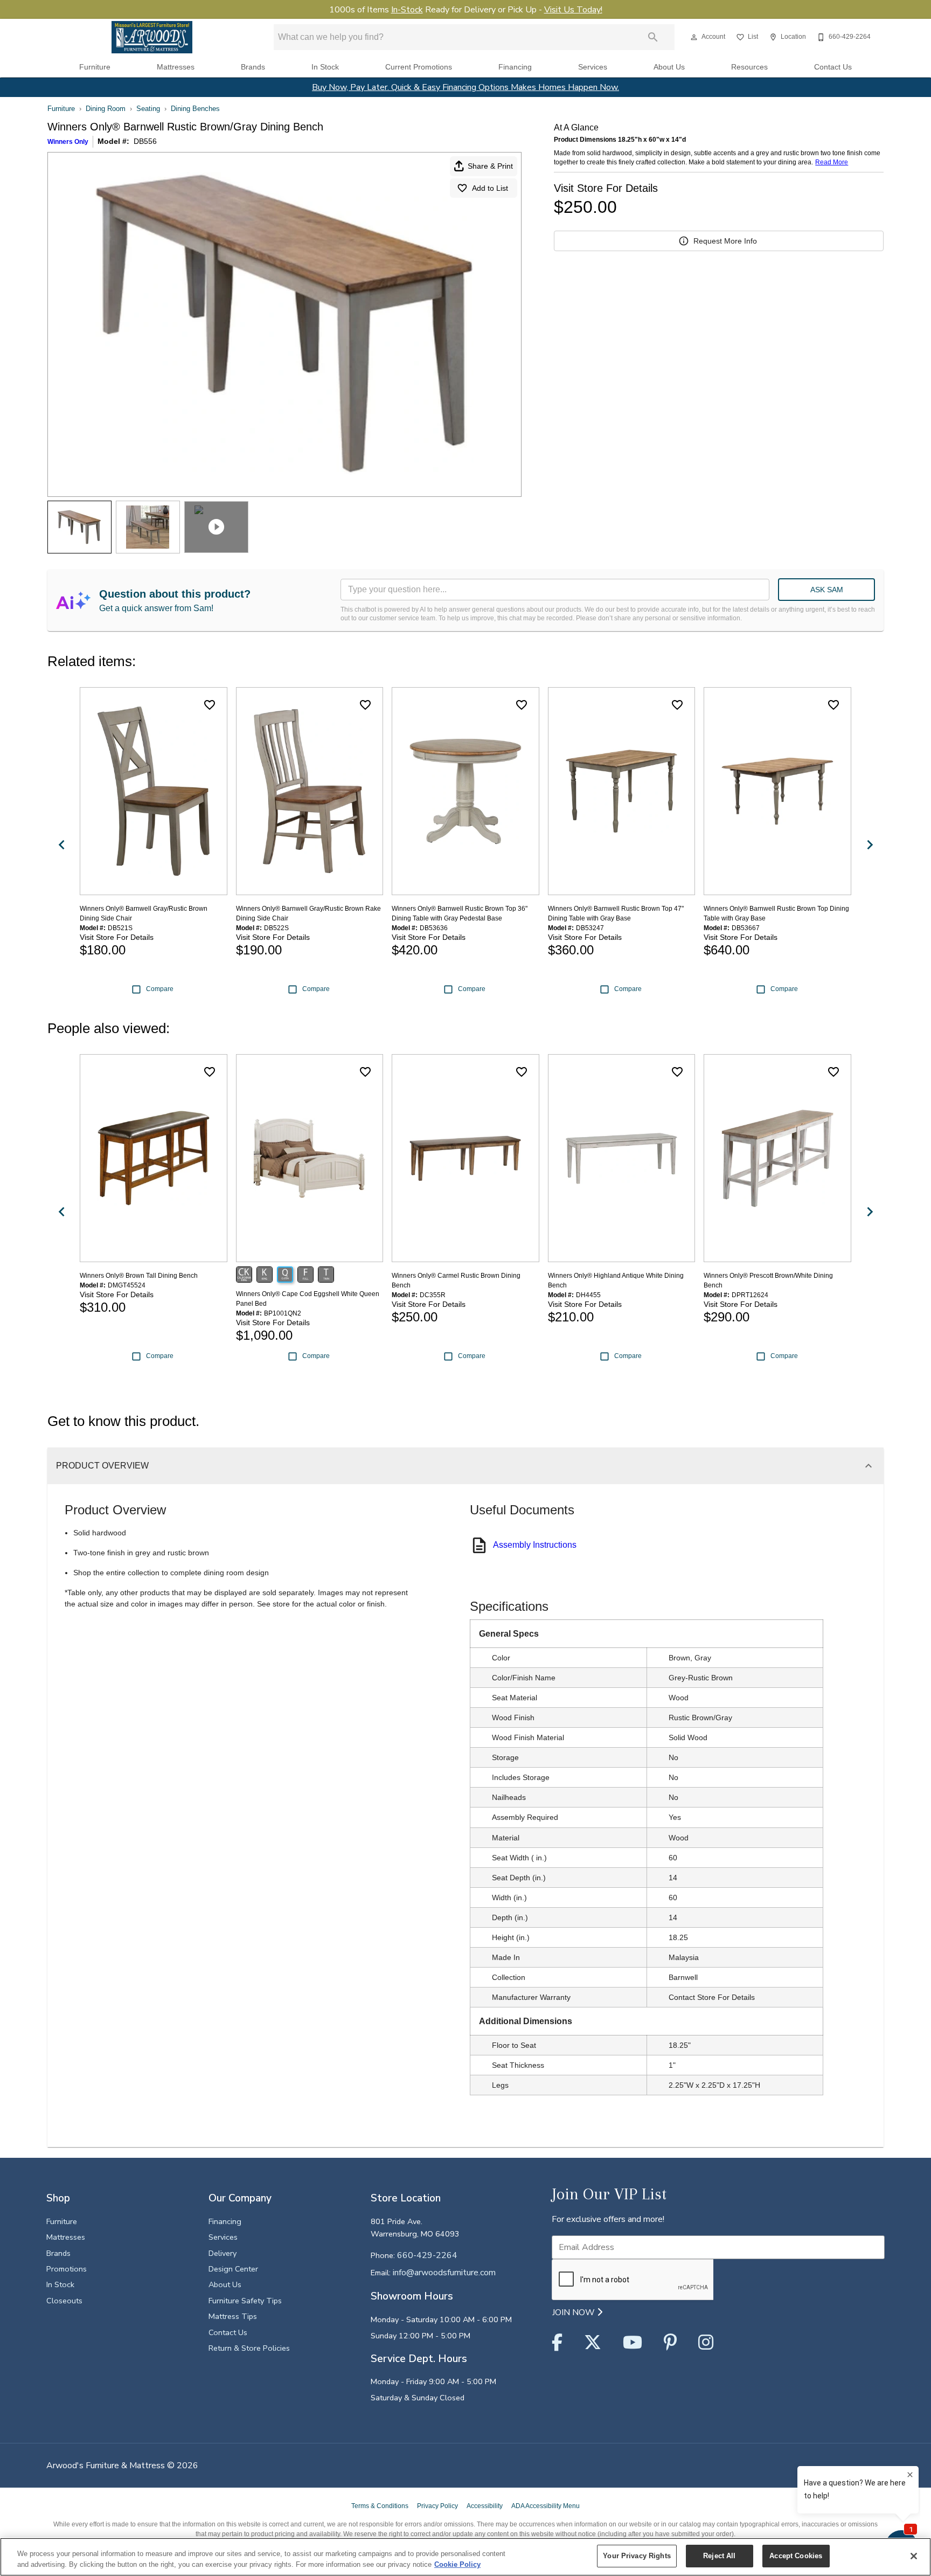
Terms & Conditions (380, 2506)
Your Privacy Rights (637, 2556)
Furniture (95, 67)
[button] (694, 37)
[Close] (914, 2556)
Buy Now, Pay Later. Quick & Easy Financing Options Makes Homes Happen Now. (465, 87)
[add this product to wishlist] (210, 705)
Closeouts (64, 2301)
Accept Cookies (796, 2556)
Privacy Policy (437, 2506)
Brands (253, 67)
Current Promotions (419, 67)
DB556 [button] (145, 141)
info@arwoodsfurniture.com (444, 2273)
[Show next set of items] (870, 845)
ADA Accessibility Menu (546, 2506)
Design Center (233, 2269)
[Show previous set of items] (61, 845)
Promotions (67, 2269)
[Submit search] (653, 37)
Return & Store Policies (249, 2348)
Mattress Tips (233, 2316)
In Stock (325, 67)
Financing (515, 67)
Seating (148, 109)
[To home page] (152, 37)
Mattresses (176, 67)
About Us (669, 67)
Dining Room (106, 109)
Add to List (490, 188)
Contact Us (833, 67)
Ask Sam (827, 590)
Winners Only (68, 142)
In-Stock (407, 10)
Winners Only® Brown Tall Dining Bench (139, 1276)
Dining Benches (195, 109)
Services (593, 67)
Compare (160, 989)
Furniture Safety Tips (245, 2301)
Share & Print (490, 166)
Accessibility (485, 2506)
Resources (749, 67)
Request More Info (725, 241)
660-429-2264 (427, 2255)
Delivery (223, 2253)
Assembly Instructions (535, 1545)
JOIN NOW (575, 2312)
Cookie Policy (457, 2564)
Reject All (719, 2556)
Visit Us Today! (573, 10)
